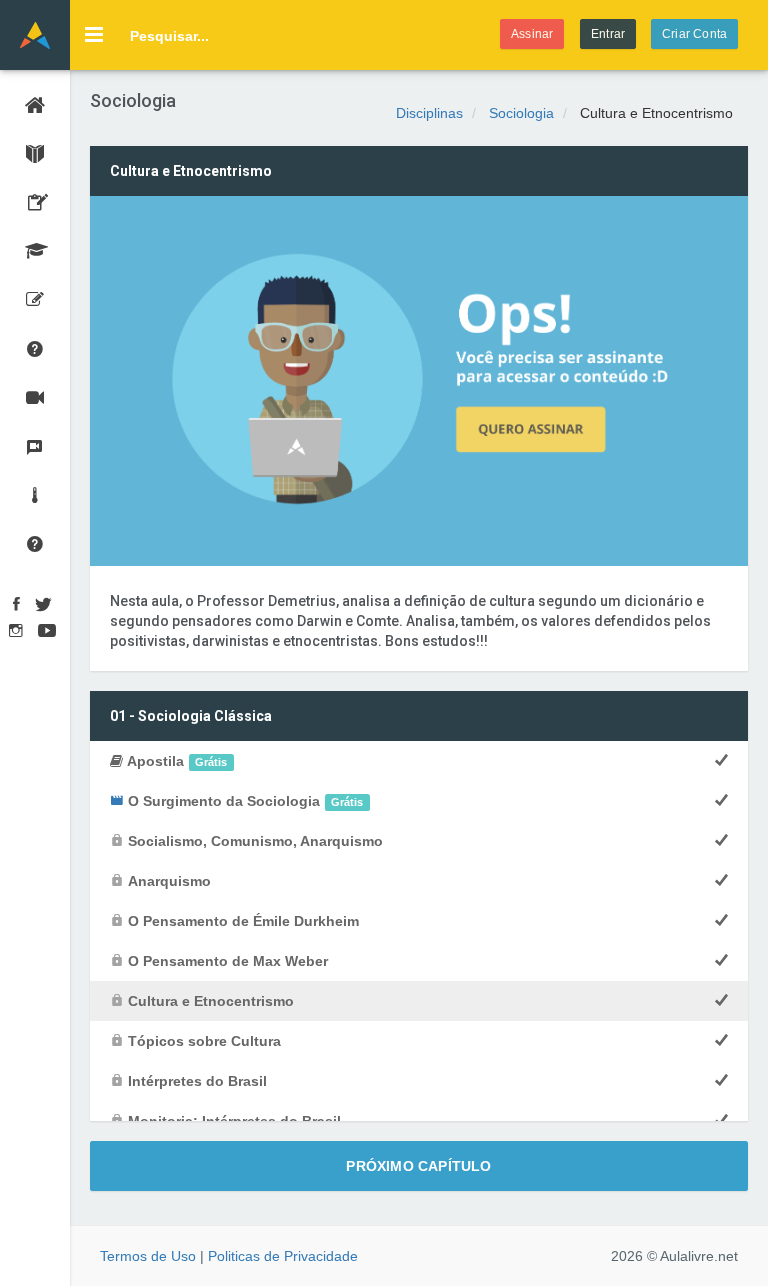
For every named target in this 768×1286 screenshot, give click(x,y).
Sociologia (521, 113)
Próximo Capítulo (418, 1166)
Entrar (608, 34)
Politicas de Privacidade (283, 1256)
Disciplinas (429, 113)
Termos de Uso (148, 1256)
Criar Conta (694, 34)
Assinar (532, 34)
